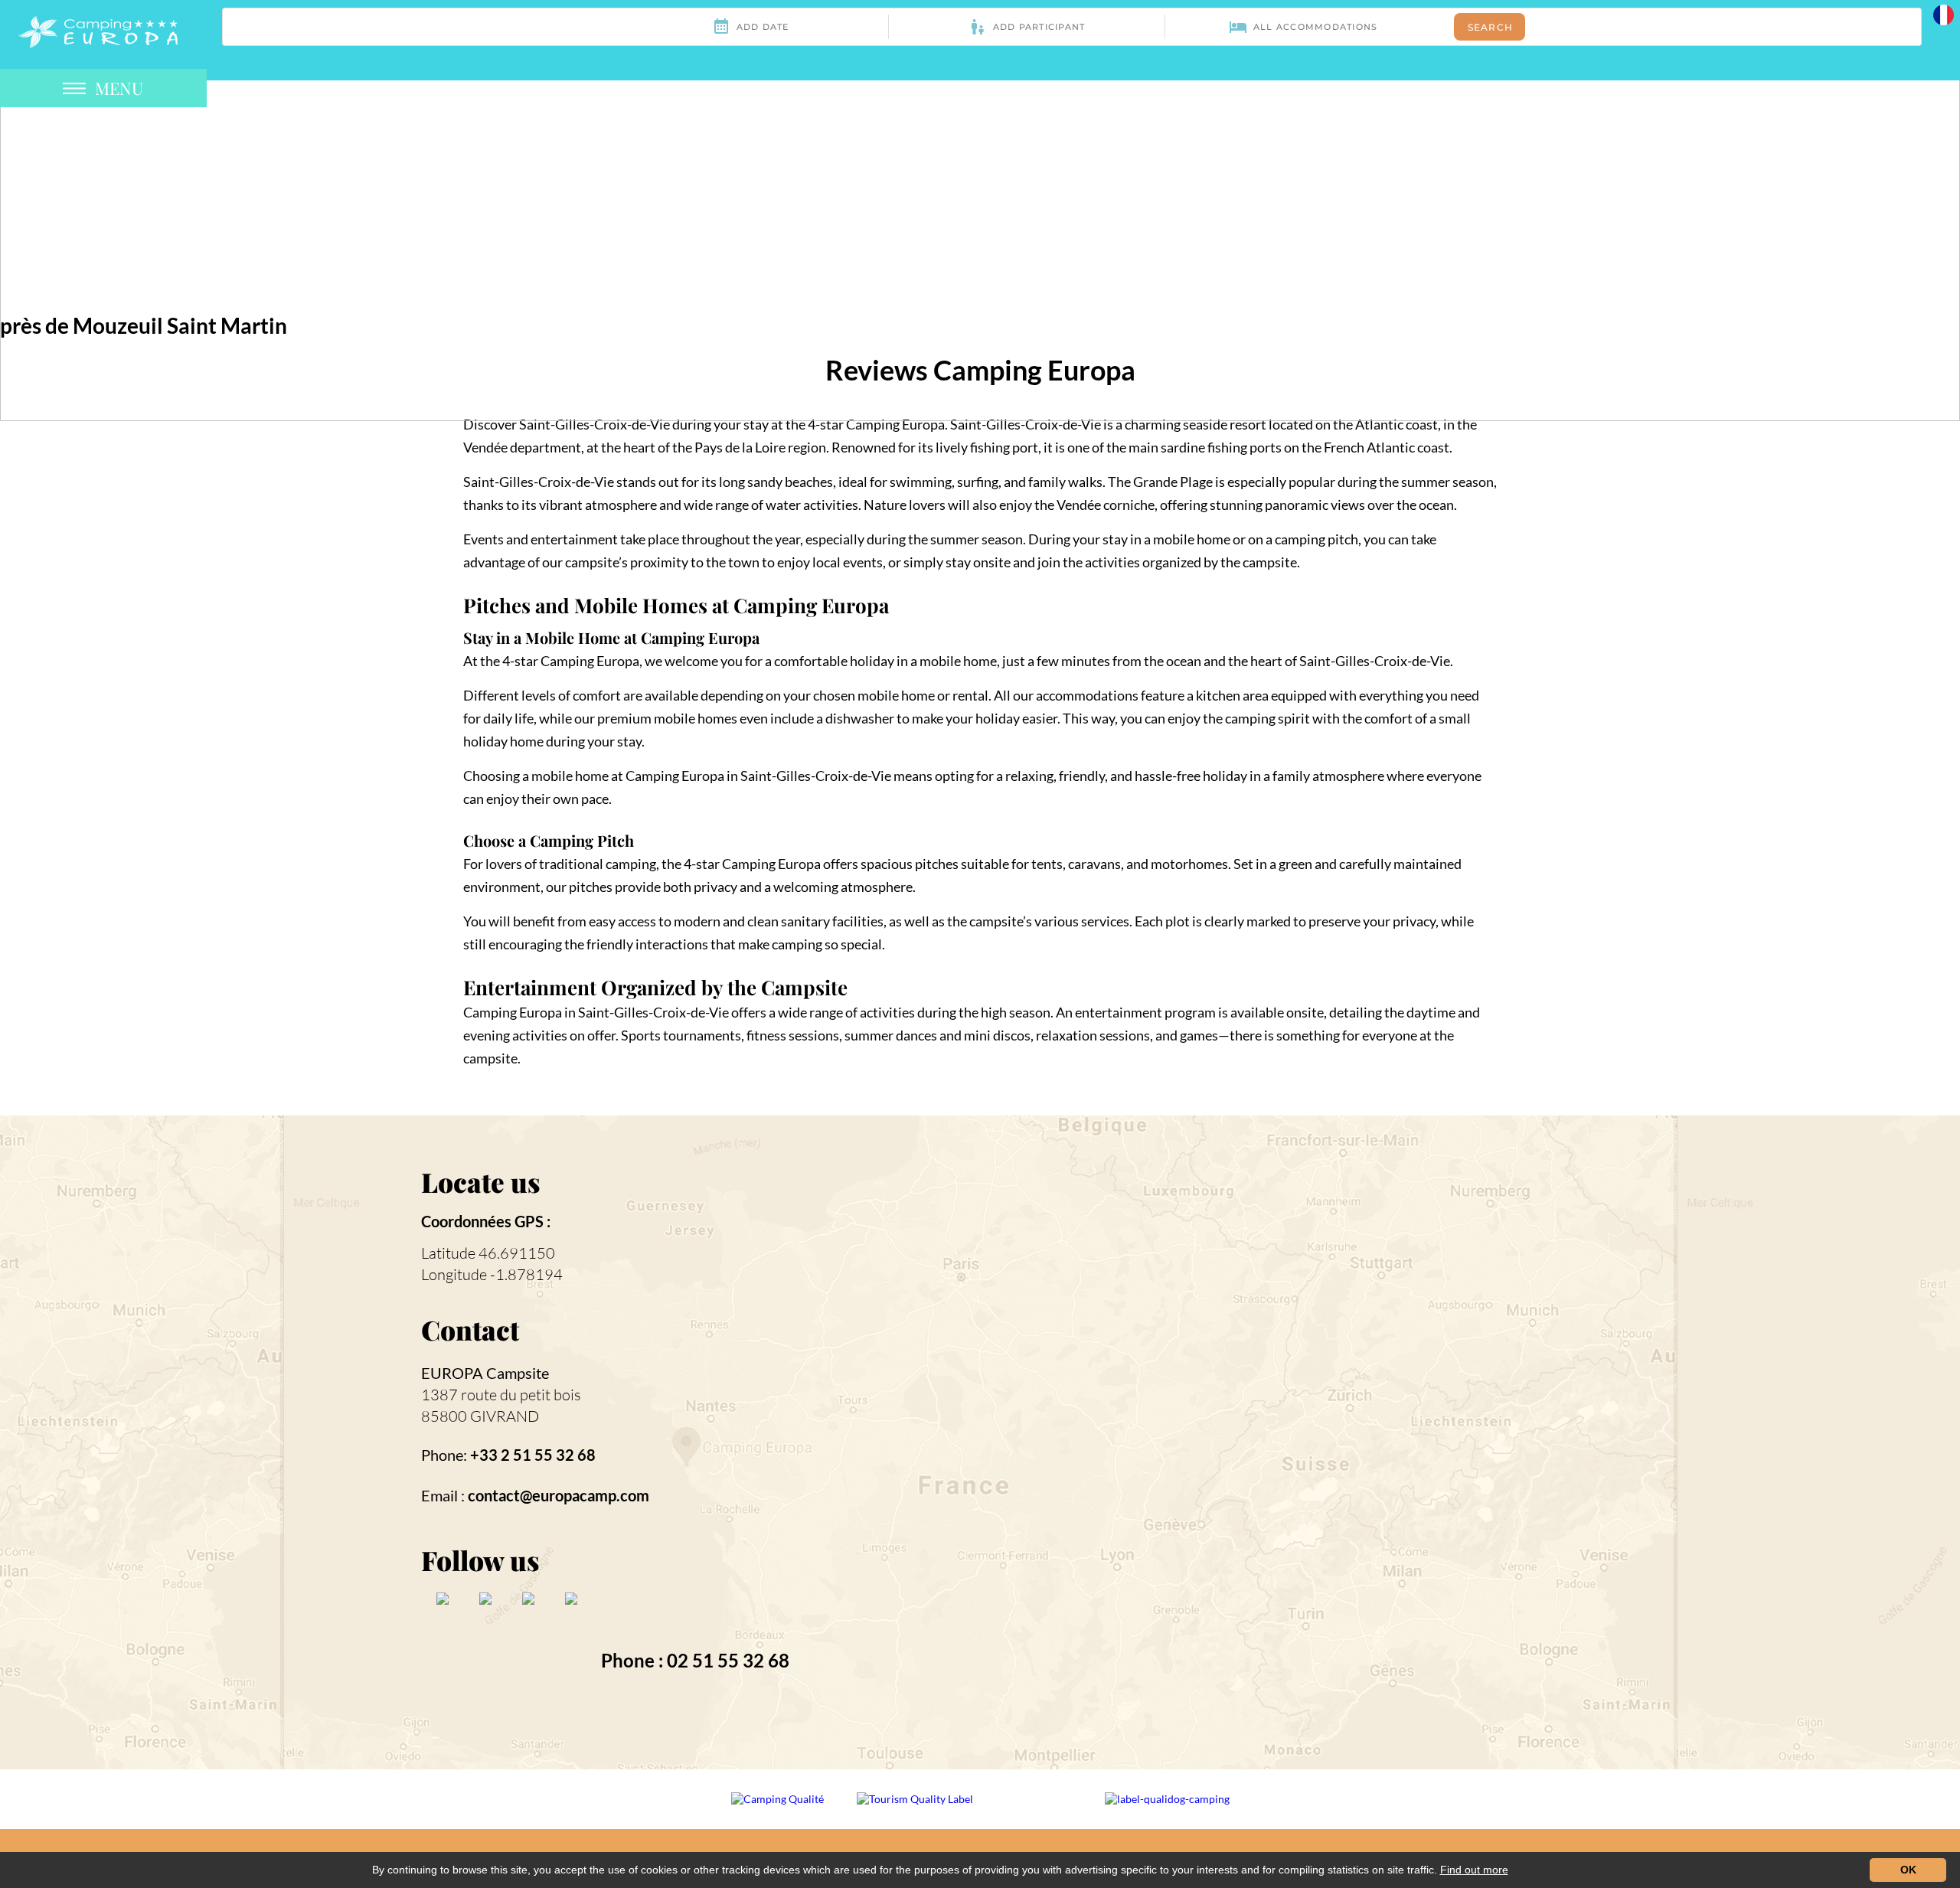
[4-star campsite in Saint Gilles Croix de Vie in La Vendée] (98, 30)
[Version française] (1944, 13)
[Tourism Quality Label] (916, 1810)
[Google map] (1254, 1441)
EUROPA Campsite (485, 1373)
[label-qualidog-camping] (1167, 1810)
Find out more (1474, 1870)
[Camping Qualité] (779, 1810)
